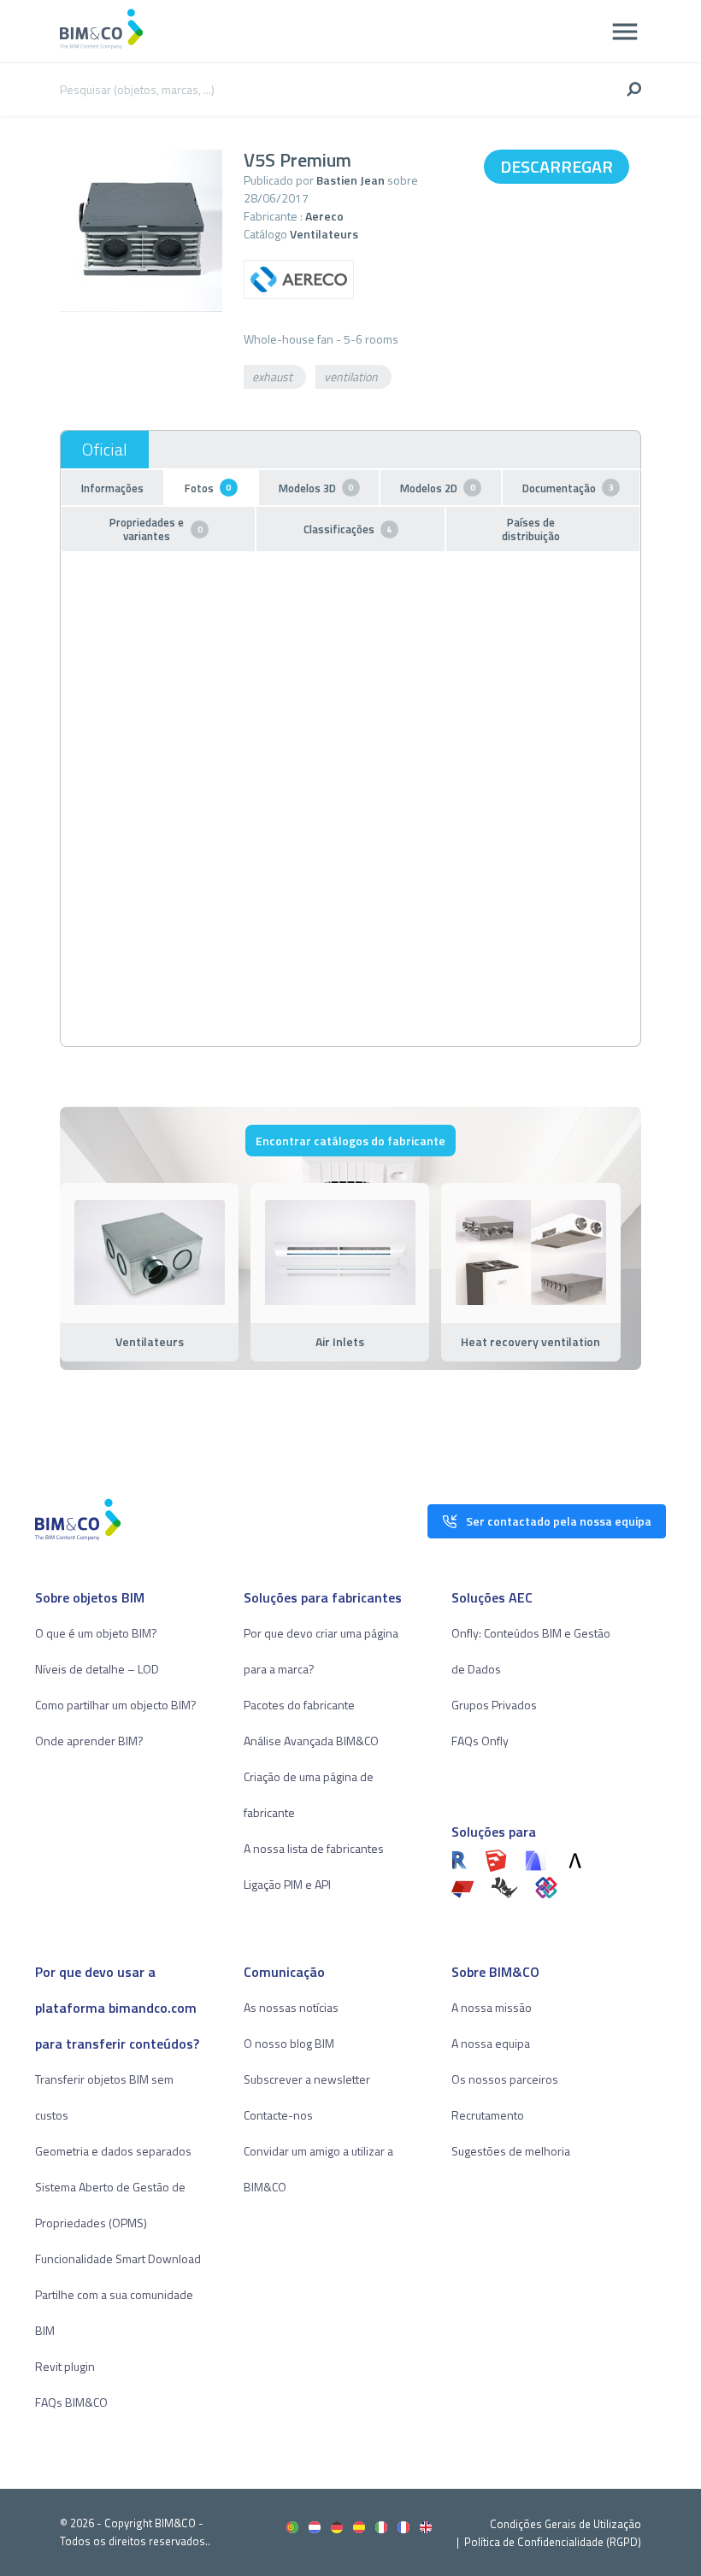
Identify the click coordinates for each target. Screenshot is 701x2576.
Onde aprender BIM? (89, 1741)
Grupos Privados (494, 1705)
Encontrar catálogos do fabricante (350, 1141)
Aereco (324, 216)
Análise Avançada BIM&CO (311, 1741)
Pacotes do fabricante (299, 1705)
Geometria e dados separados (113, 2151)
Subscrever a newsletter (307, 2079)
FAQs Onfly (480, 1741)
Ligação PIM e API (287, 1884)
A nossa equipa (491, 2043)
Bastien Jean (350, 180)
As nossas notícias (291, 2007)
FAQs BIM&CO (71, 2402)
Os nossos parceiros (505, 2079)
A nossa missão (492, 2007)
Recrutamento (488, 2115)
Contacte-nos (278, 2115)
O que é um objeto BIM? (96, 1633)
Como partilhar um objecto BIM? (116, 1705)
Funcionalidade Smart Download (118, 2258)
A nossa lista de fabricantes (314, 1848)
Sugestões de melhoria (511, 2151)
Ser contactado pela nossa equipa (559, 1521)
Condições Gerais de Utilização (566, 2524)
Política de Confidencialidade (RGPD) (553, 2542)
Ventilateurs (324, 234)
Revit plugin (65, 2366)
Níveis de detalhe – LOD (97, 1669)
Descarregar (557, 166)
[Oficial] (105, 450)
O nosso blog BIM (289, 2043)
